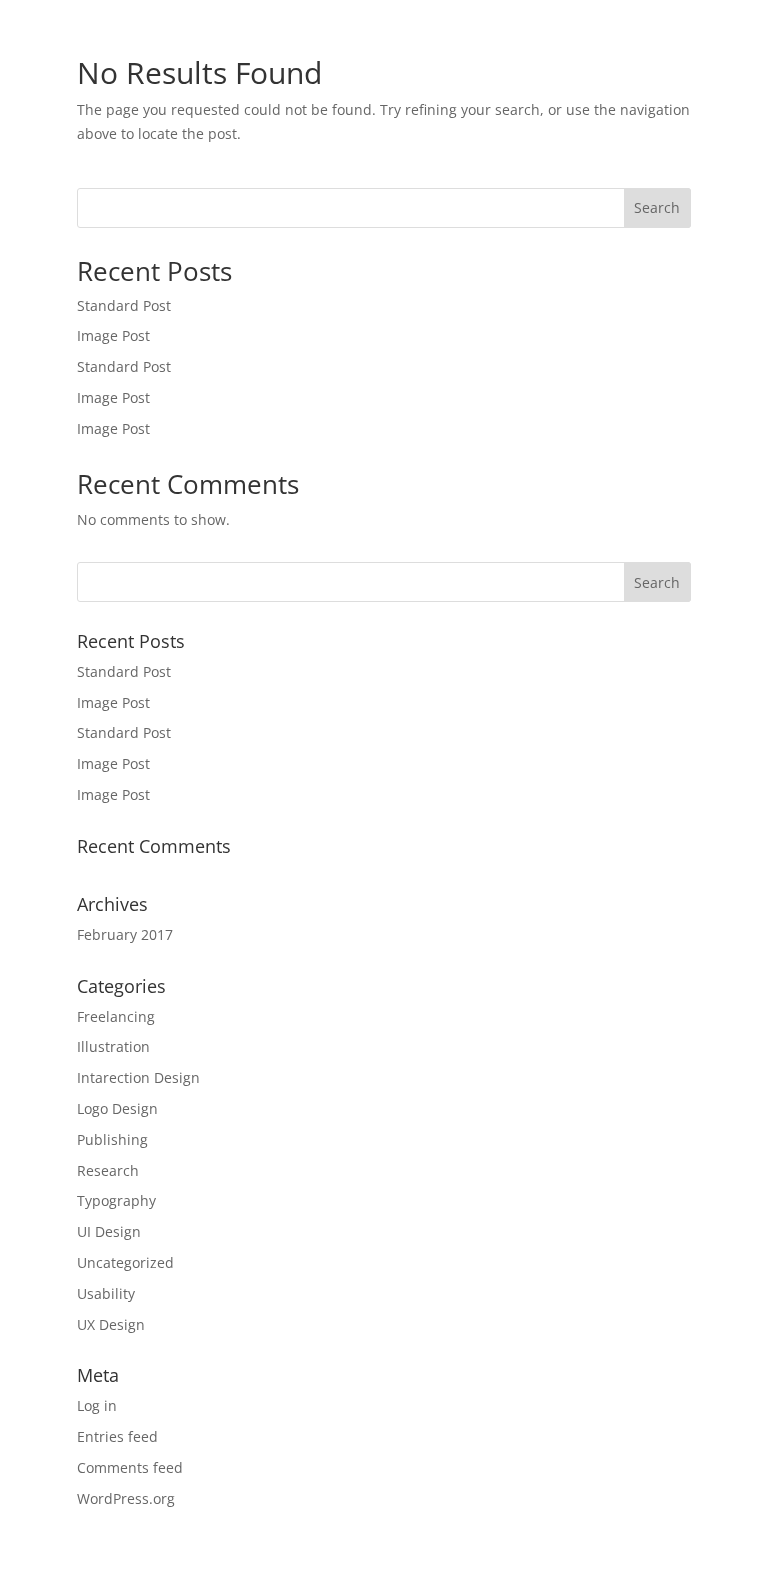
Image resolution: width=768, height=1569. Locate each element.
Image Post (113, 335)
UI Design (109, 1231)
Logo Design (117, 1108)
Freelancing (116, 1016)
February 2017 (125, 934)
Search (657, 207)
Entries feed (117, 1436)
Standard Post (124, 305)
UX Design (111, 1324)
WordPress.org (126, 1498)
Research (108, 1170)
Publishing (112, 1139)
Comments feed (130, 1467)
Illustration (113, 1046)
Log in (97, 1405)
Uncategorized (125, 1262)
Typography (116, 1200)
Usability (106, 1293)
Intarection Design (138, 1077)
